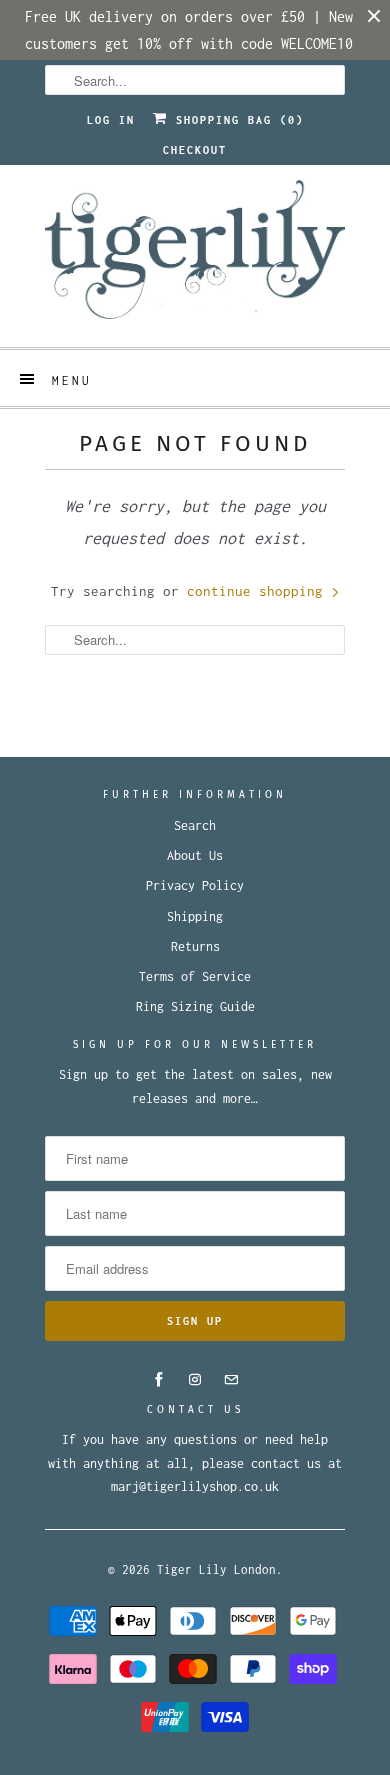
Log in (111, 120)
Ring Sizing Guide (195, 1006)
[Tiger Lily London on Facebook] (159, 1380)
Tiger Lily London (216, 1569)
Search (195, 825)
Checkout (195, 150)
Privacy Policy (195, 885)
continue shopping (259, 591)
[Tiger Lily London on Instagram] (195, 1380)
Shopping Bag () (236, 120)
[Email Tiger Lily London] (231, 1380)
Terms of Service (195, 976)
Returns (195, 946)
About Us (195, 855)
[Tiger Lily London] (195, 256)
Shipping (195, 916)
